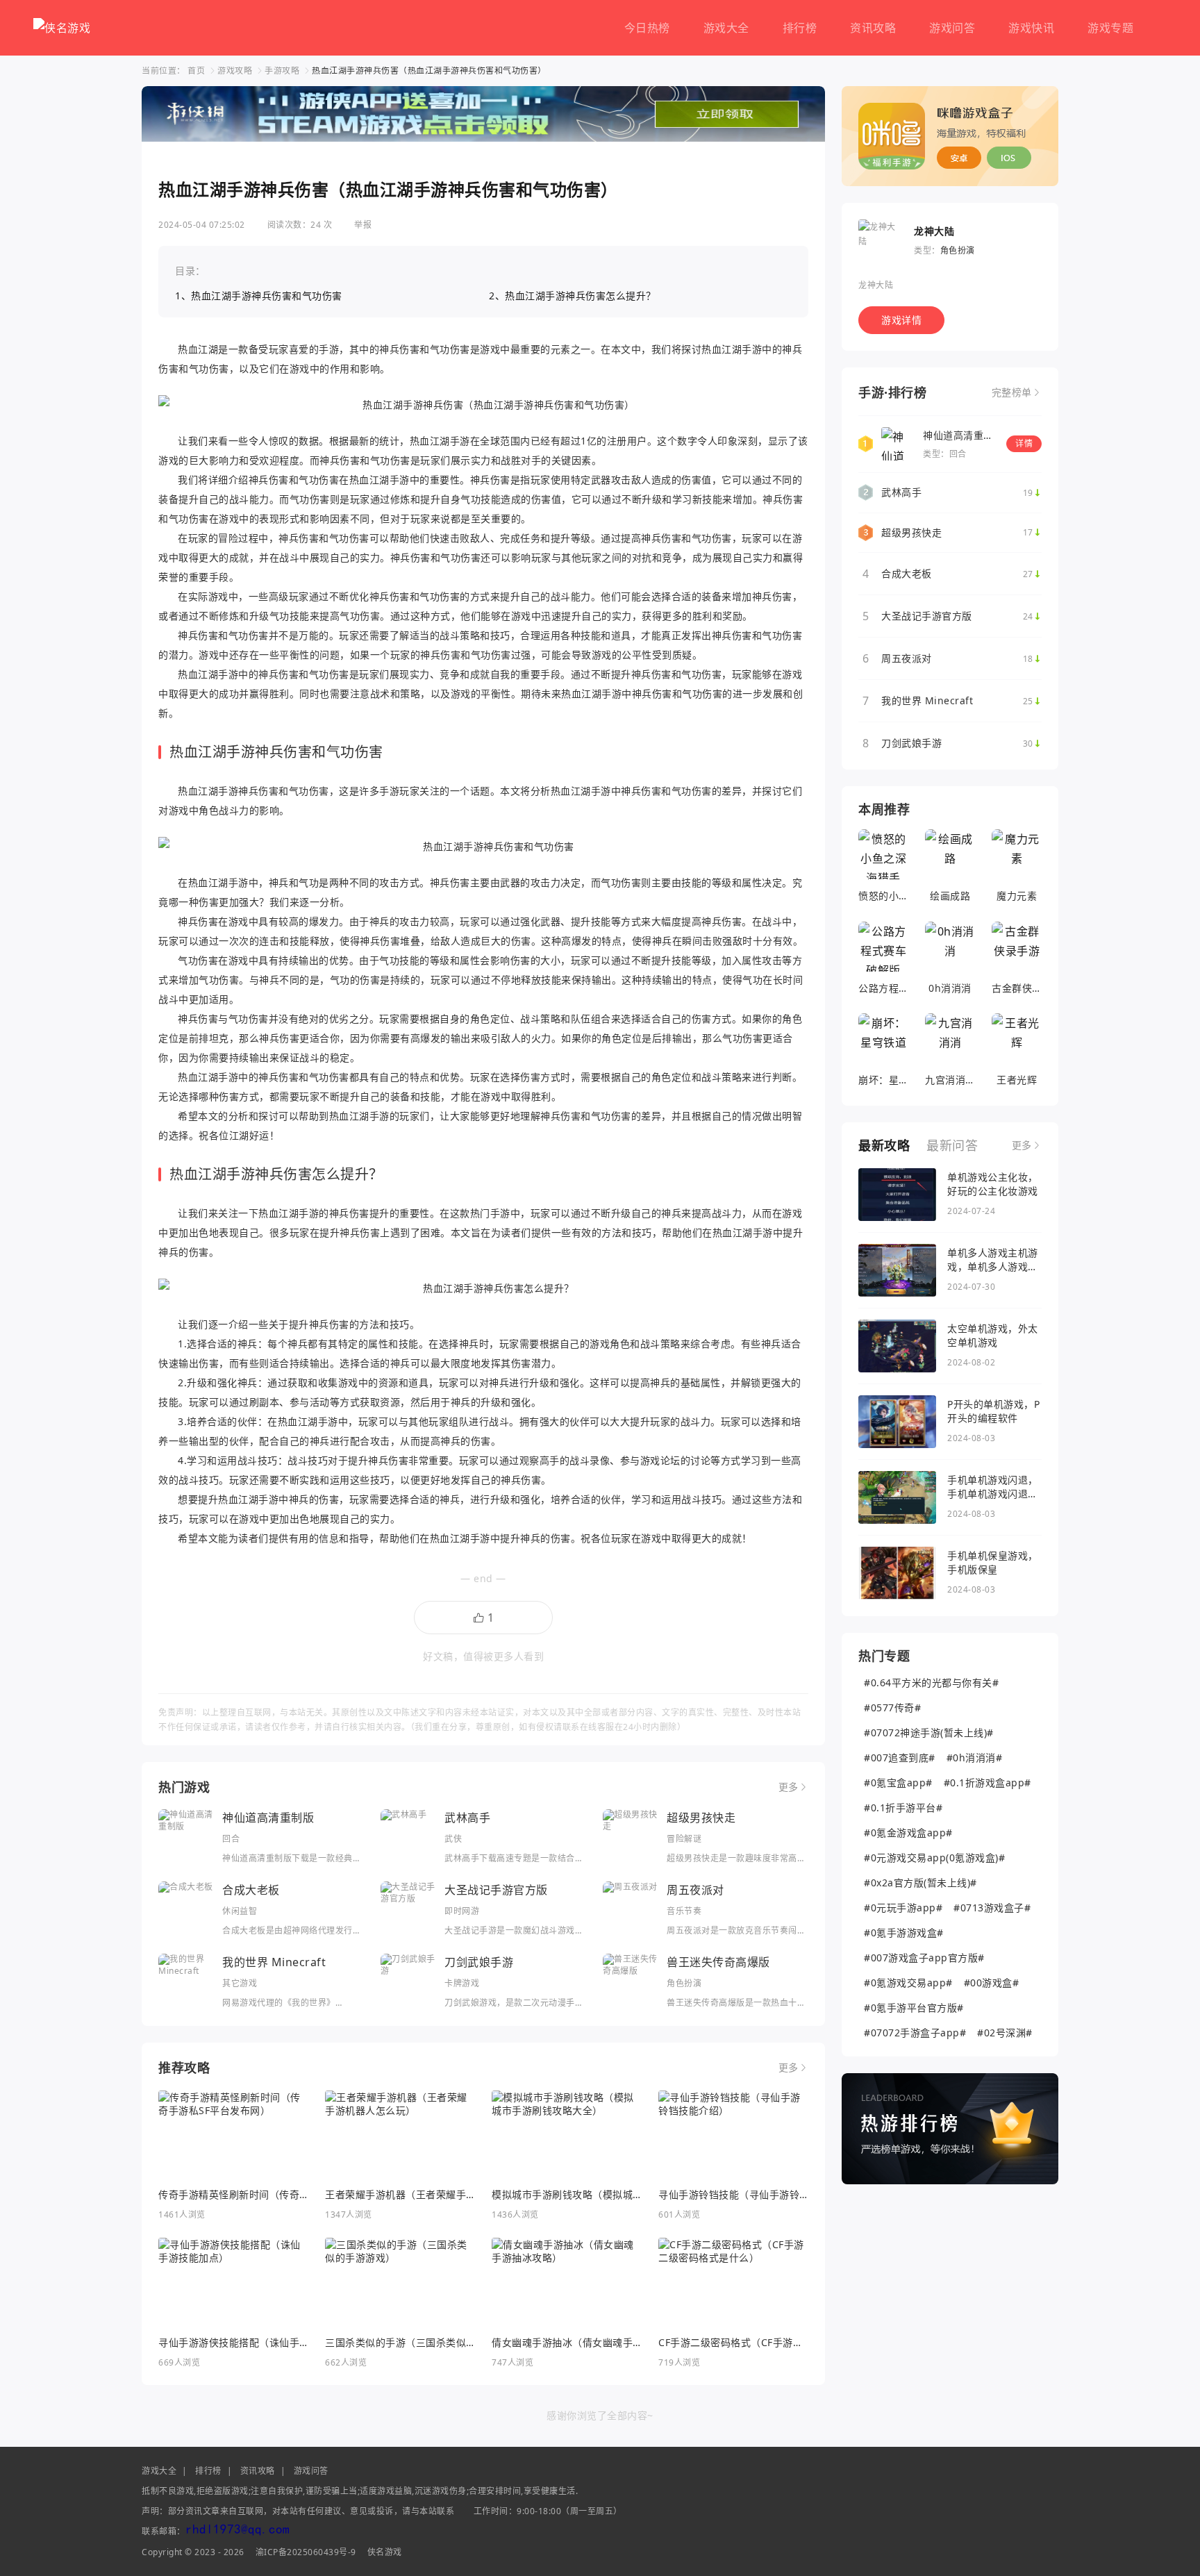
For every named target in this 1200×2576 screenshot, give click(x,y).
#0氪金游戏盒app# (908, 1833)
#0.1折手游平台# (903, 1808)
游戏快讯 (1031, 28)
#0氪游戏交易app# (908, 1983)
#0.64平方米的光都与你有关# (931, 1682)
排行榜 (800, 28)
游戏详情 (901, 320)
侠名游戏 (385, 2552)
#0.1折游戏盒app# (987, 1783)
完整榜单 (1012, 392)
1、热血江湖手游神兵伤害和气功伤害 (259, 296)
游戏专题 (1110, 28)
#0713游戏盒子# (992, 1908)
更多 (789, 1787)
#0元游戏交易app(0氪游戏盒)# (934, 1858)
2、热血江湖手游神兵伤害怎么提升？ (573, 296)
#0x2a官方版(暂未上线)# (920, 1883)
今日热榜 (647, 28)
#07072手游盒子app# (915, 2033)
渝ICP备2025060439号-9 (306, 2552)
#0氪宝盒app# (898, 1783)
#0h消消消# (975, 1758)
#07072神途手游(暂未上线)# (929, 1732)
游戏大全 (726, 28)
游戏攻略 (235, 70)
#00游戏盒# (992, 1983)
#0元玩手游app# (903, 1908)
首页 (196, 70)
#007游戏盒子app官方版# (924, 1958)
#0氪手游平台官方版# (914, 2008)
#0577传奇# (892, 1707)
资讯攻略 (873, 28)
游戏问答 (952, 28)
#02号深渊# (1005, 2033)
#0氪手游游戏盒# (904, 1933)
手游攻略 (282, 70)
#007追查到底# (900, 1758)
